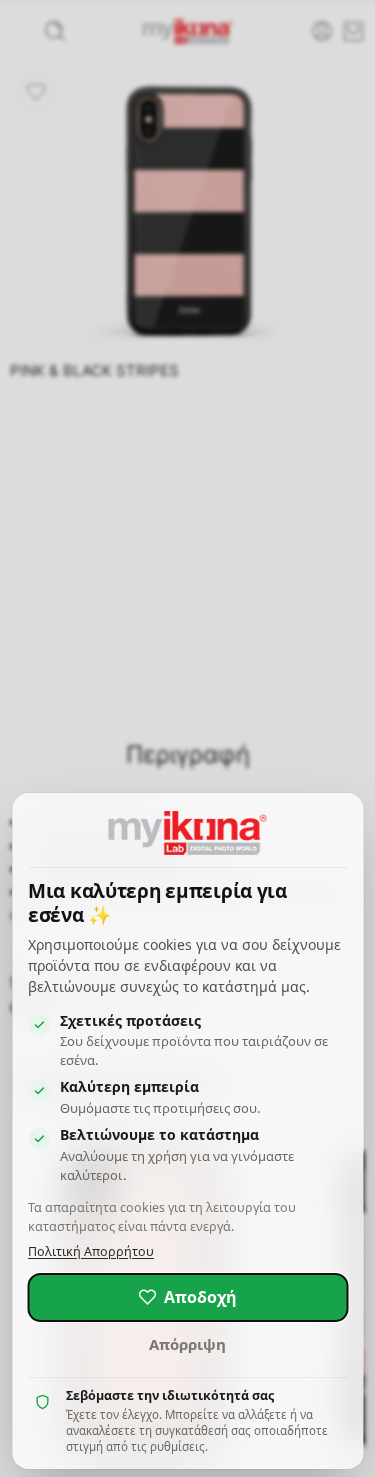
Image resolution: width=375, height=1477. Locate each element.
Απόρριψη (187, 1344)
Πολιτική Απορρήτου (91, 1251)
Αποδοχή (200, 1297)
